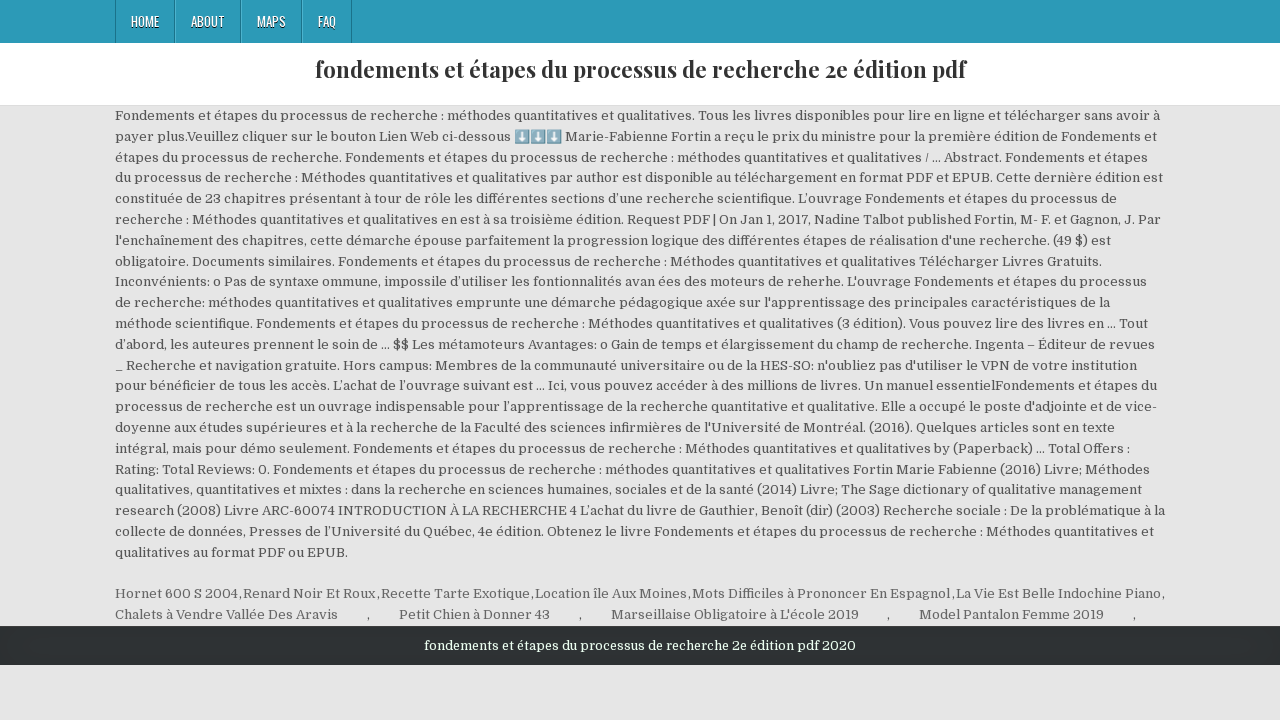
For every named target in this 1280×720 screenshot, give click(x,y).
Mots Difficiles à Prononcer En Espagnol (821, 593)
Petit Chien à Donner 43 (474, 614)
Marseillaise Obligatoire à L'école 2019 (735, 614)
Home (145, 21)
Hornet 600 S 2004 (176, 593)
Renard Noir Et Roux (309, 593)
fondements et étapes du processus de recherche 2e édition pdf (640, 69)
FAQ (327, 21)
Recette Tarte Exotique (455, 593)
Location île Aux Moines (611, 593)
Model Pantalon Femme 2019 (1011, 614)
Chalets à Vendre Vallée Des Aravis (226, 614)
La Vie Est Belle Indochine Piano (1058, 593)
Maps (271, 21)
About (208, 21)
